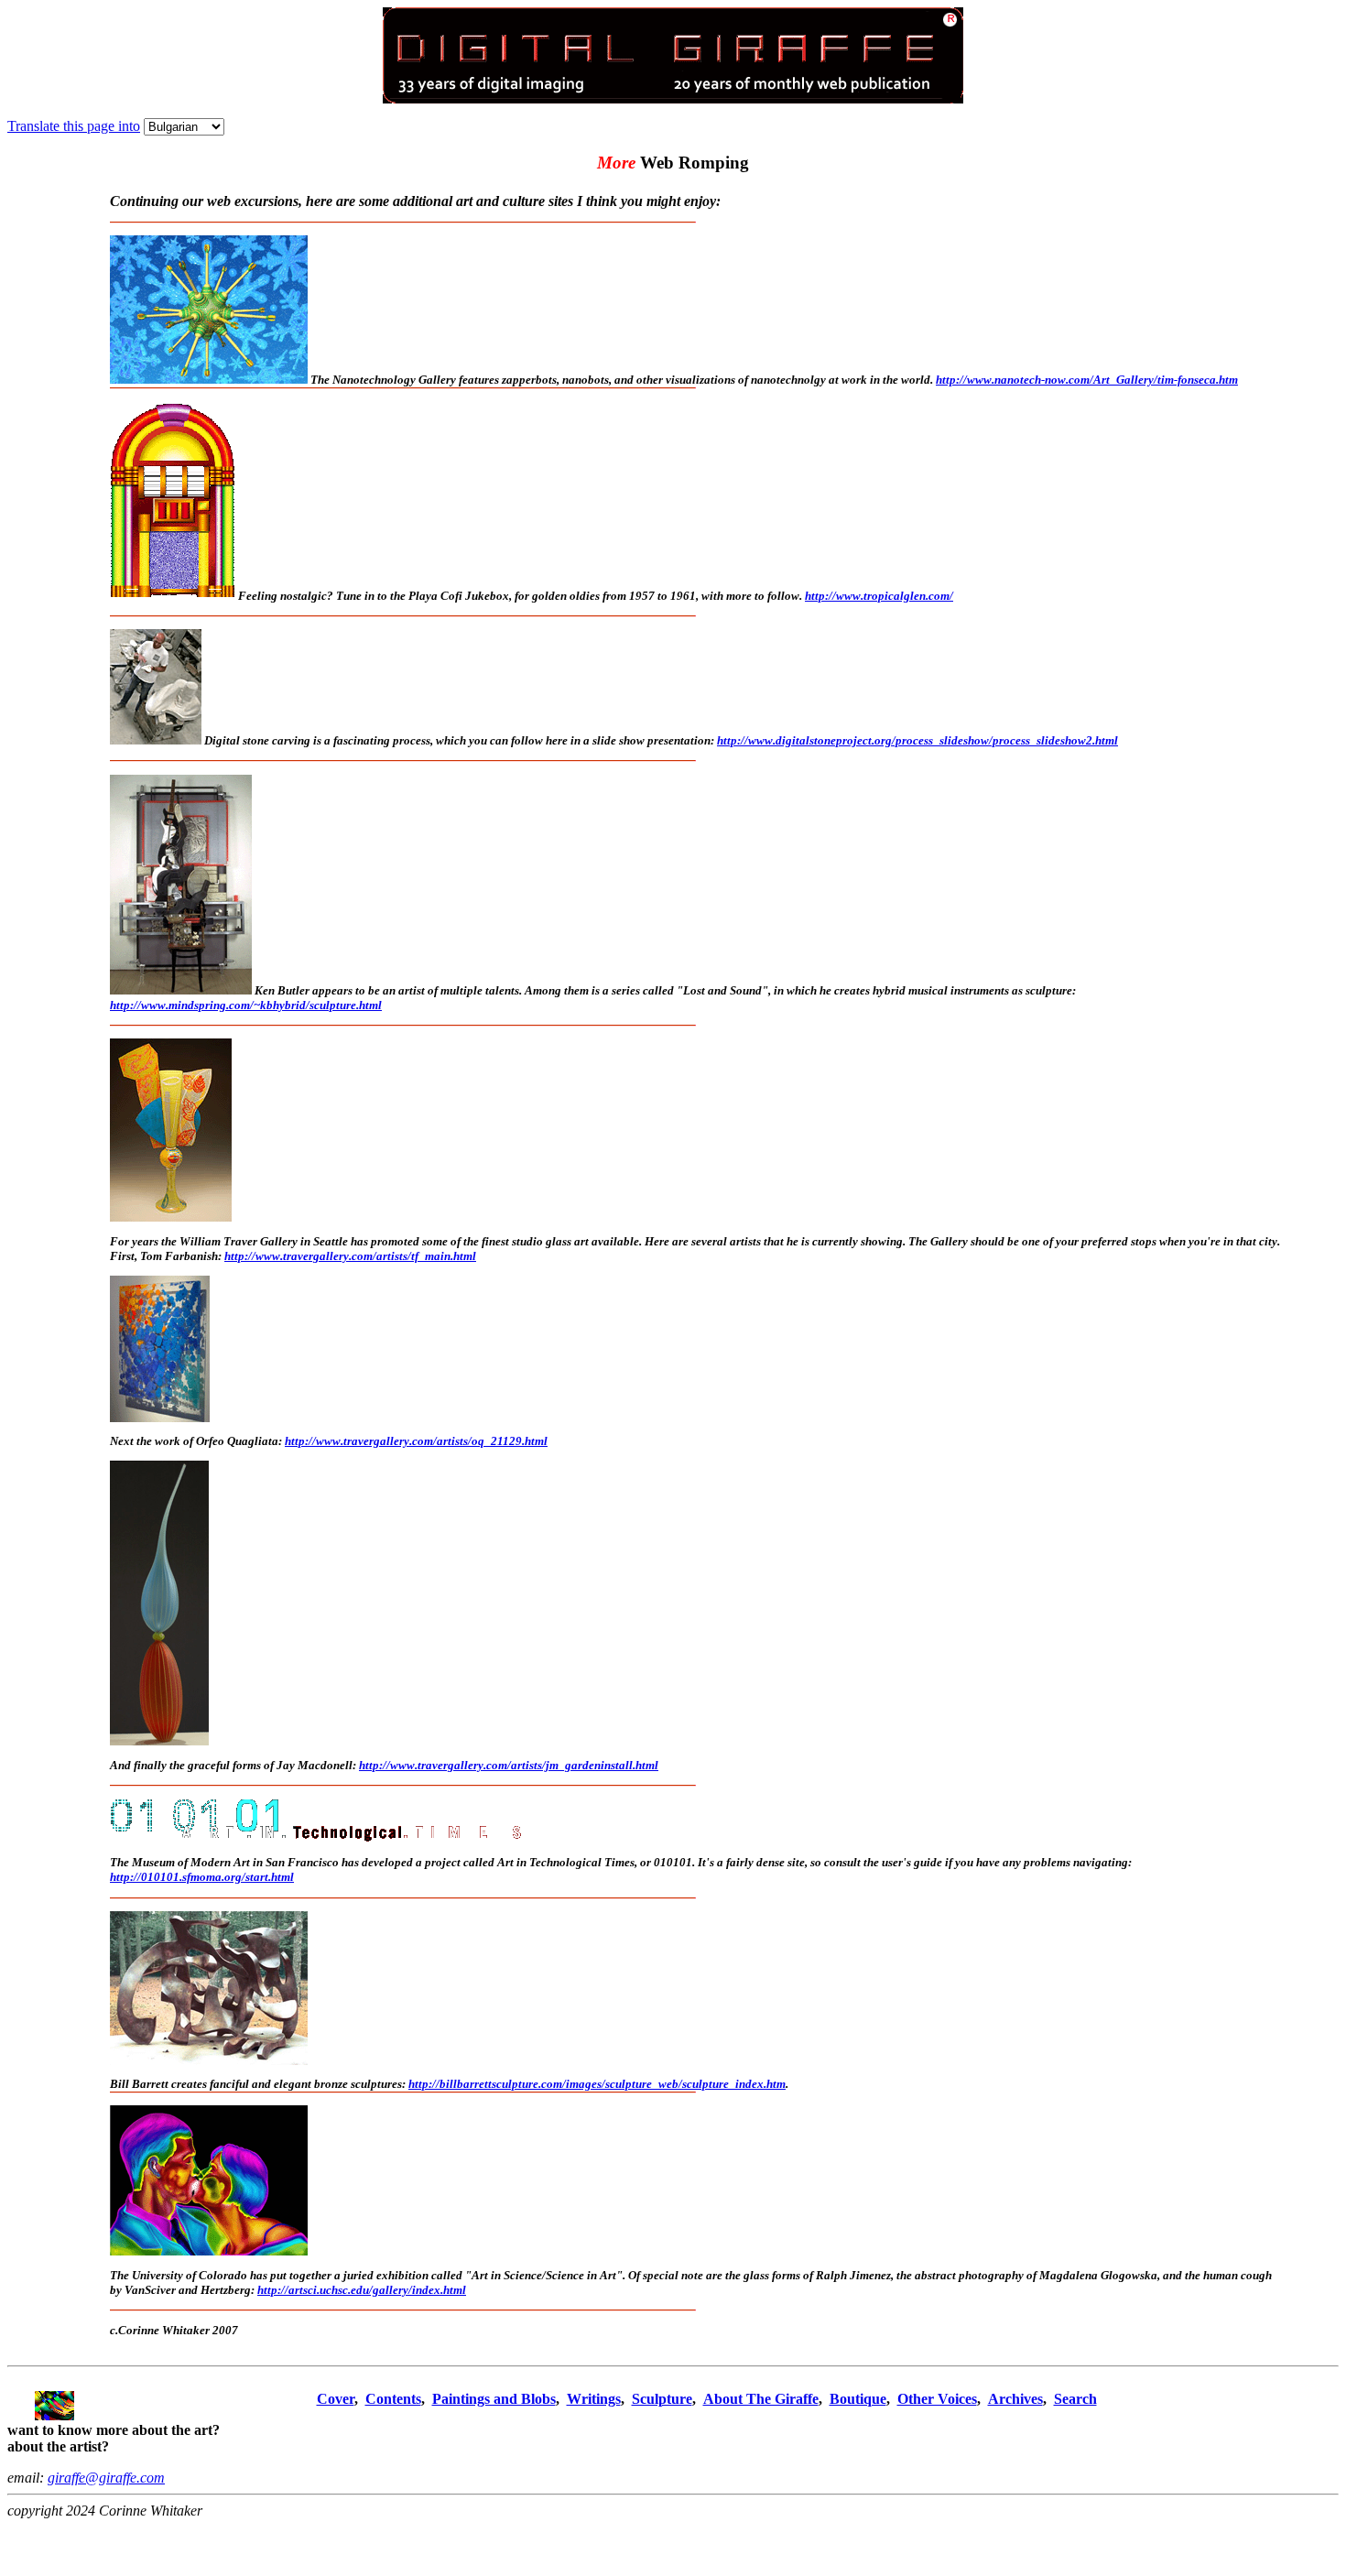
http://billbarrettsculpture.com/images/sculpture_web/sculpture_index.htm (597, 2084)
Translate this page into (74, 126)
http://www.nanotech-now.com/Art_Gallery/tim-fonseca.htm (1087, 380)
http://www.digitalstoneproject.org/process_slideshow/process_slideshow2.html (917, 740)
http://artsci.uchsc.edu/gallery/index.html (362, 2290)
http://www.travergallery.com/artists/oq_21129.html (416, 1441)
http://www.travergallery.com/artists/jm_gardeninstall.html (509, 1765)
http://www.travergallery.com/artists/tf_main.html (350, 1256)
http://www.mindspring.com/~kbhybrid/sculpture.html (246, 1005)
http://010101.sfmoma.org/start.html (202, 1877)
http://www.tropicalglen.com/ (879, 596)
